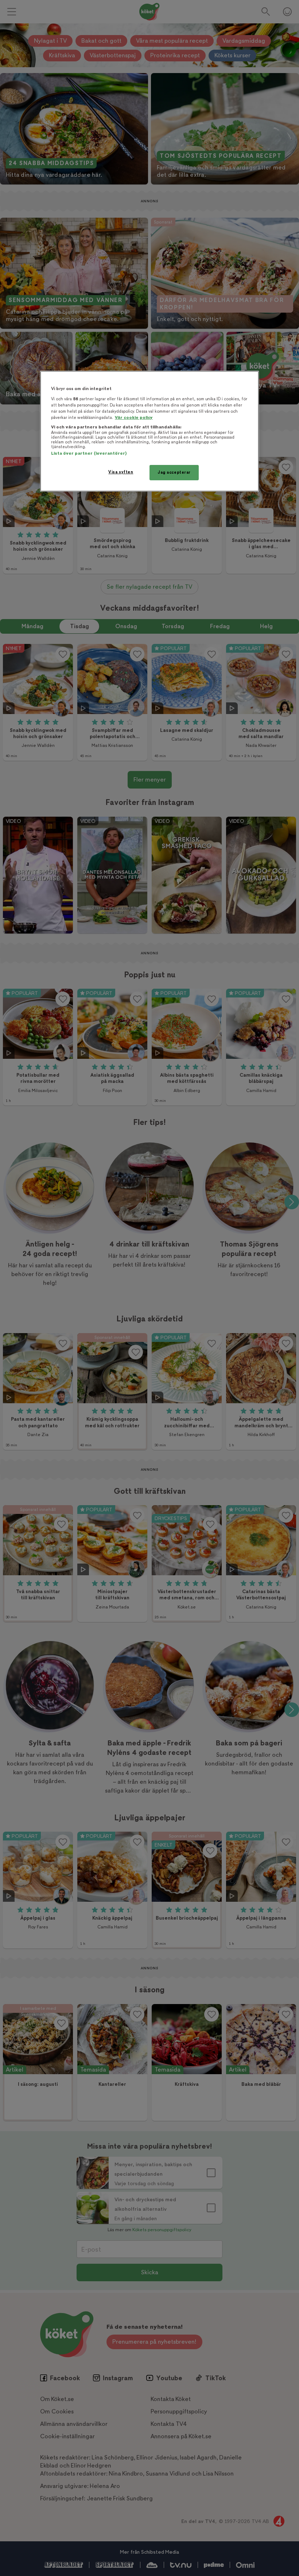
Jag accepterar (174, 472)
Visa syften (121, 472)
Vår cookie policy (134, 418)
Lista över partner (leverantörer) (89, 453)
